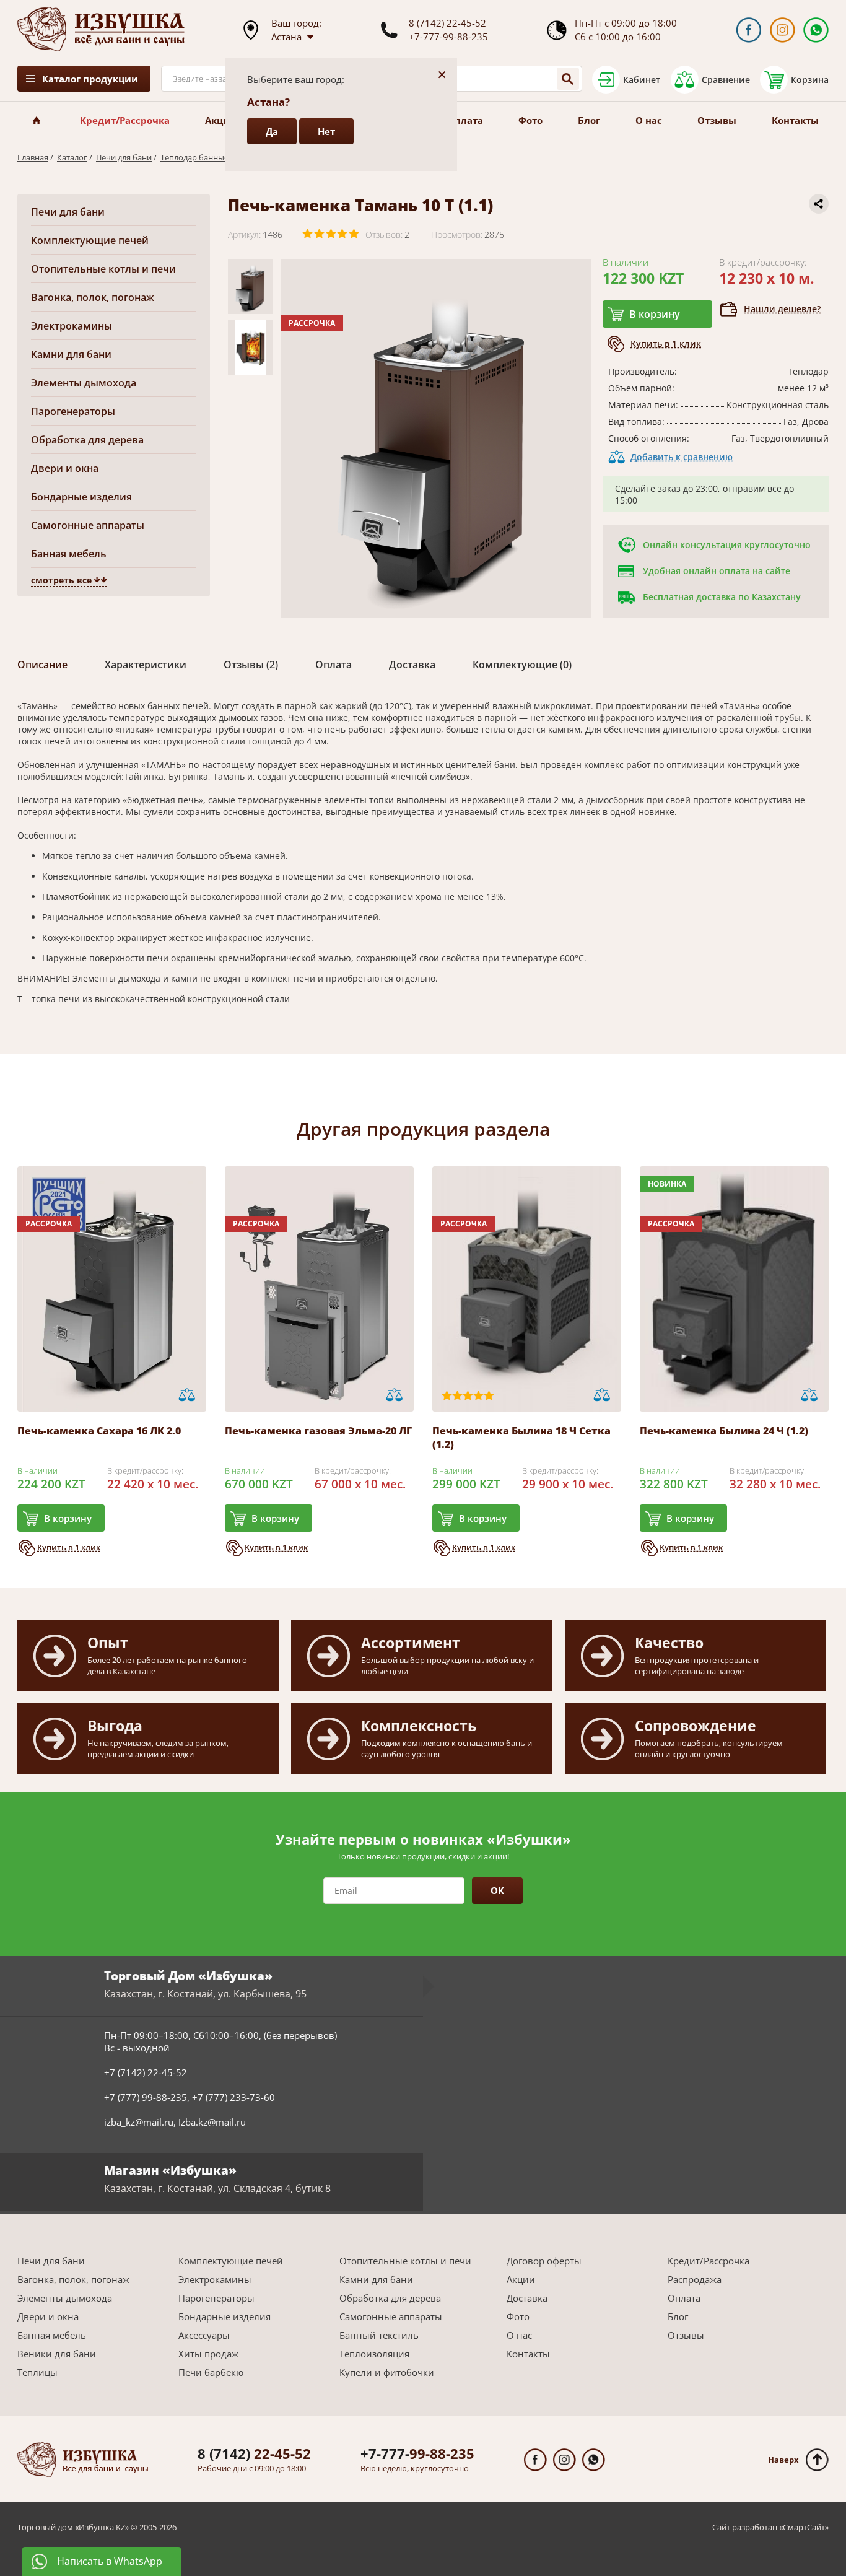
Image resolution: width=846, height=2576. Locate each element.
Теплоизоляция (374, 2354)
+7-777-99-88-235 (448, 37)
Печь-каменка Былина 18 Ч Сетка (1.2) (521, 1438)
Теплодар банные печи (205, 157)
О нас (649, 120)
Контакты (795, 120)
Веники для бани (57, 2354)
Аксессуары (204, 2335)
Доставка (527, 2298)
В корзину (655, 314)
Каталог (72, 157)
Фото (530, 120)
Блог (589, 120)
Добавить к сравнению (682, 457)
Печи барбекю (211, 2372)
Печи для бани (124, 157)
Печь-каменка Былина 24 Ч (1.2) (724, 1431)
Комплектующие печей (90, 240)
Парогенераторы (73, 411)
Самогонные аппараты (88, 525)
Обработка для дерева (87, 440)
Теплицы (37, 2372)
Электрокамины (72, 326)
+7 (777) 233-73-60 (233, 2097)
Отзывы (717, 120)
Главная (33, 157)
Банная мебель (69, 554)
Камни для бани (71, 354)
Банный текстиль (379, 2335)
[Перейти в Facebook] (748, 30)
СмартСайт (804, 2527)
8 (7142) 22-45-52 (447, 23)
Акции (221, 120)
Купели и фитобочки (387, 2372)
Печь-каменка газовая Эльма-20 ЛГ (318, 1431)
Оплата (465, 120)
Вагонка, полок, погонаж (93, 297)
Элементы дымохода (84, 383)
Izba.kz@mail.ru (212, 2122)
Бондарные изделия (81, 497)
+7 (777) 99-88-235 (146, 2097)
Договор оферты (544, 2261)
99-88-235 (417, 2453)
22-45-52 (254, 2453)
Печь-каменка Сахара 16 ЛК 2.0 (99, 1431)
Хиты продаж (208, 2354)
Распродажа (695, 2279)
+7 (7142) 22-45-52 (146, 2072)
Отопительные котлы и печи (103, 269)
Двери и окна (65, 468)
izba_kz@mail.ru (139, 2122)
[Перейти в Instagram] (783, 30)
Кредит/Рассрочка (125, 120)
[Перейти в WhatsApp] (816, 30)
